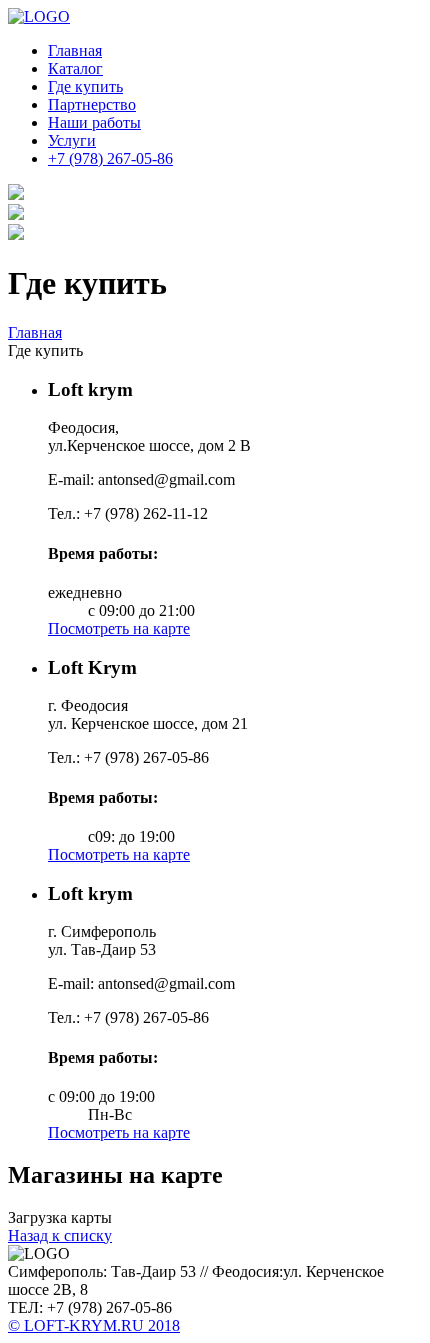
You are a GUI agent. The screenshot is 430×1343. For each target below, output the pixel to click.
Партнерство (92, 104)
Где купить (85, 86)
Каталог (75, 68)
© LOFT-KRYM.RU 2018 (94, 1325)
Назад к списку (60, 1235)
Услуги (72, 140)
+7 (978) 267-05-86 (110, 158)
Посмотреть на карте (119, 628)
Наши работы (94, 122)
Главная (75, 50)
